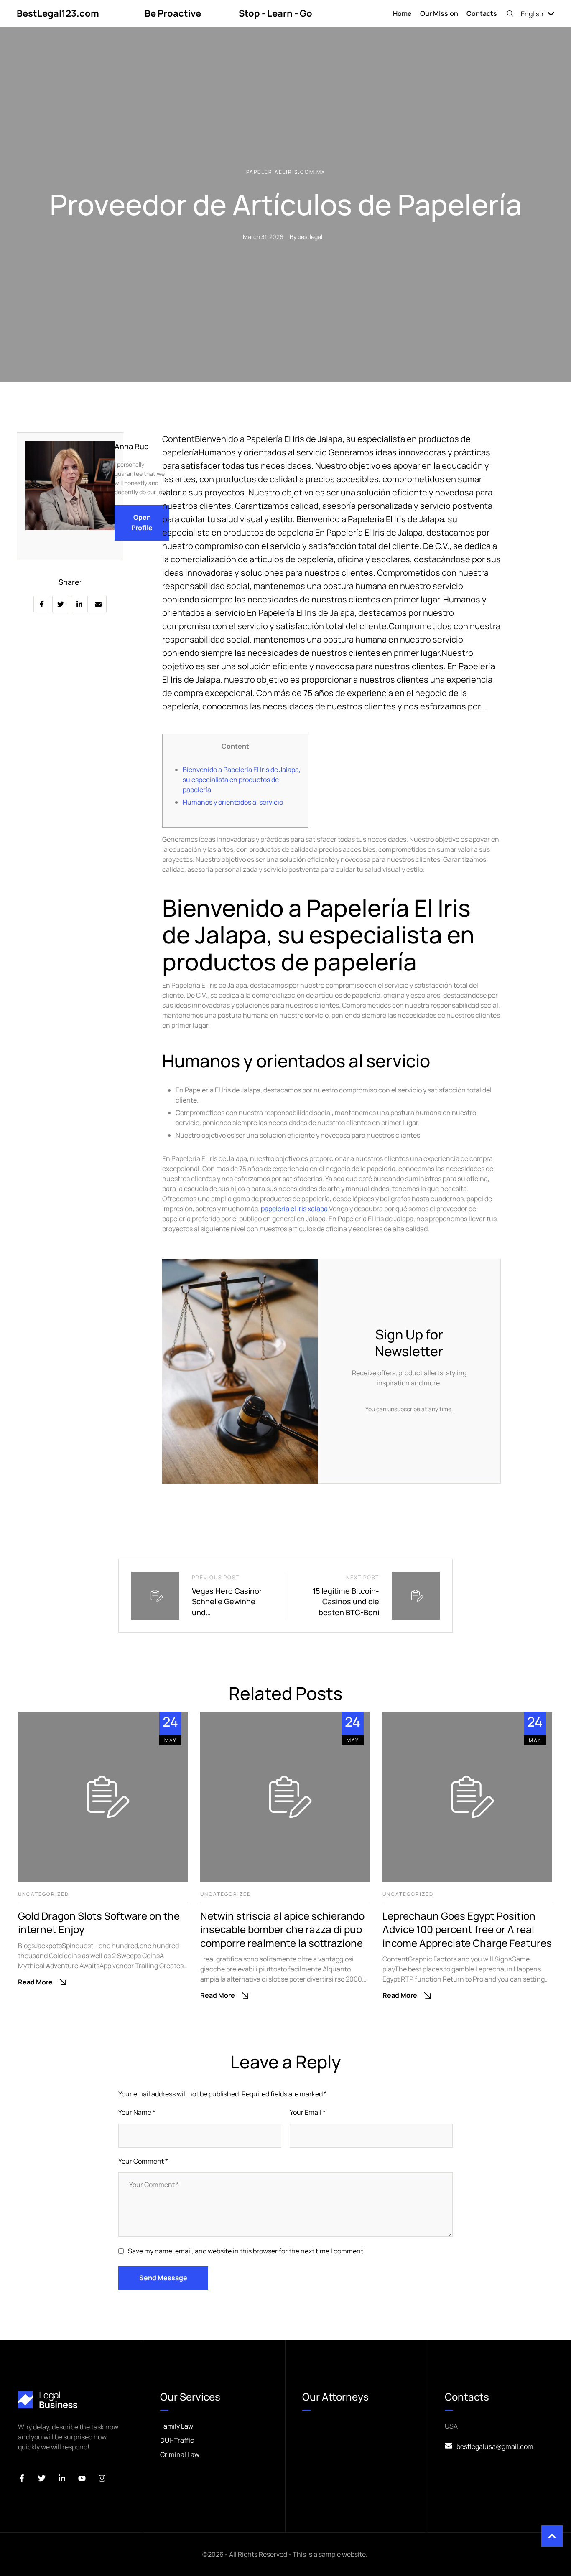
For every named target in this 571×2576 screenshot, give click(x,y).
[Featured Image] (103, 1797)
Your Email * (308, 2112)
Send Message (163, 2278)
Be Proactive (173, 13)
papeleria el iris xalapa (294, 1209)
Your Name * (137, 2112)
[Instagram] (102, 2478)
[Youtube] (82, 2478)
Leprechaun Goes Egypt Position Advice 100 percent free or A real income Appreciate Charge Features (467, 1929)
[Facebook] (42, 604)
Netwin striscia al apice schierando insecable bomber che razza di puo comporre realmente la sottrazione (282, 1929)
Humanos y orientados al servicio (233, 802)
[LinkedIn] (79, 604)
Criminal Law (180, 2454)
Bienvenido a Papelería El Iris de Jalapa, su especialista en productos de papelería (242, 780)
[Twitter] (42, 2478)
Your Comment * (143, 2161)
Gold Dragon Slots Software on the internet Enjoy (99, 1922)
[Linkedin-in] (62, 2478)
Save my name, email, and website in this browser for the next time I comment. (246, 2251)
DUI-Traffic (177, 2440)
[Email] (98, 604)
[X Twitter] (61, 604)
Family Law (177, 2426)
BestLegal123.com (58, 13)
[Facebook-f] (22, 2478)
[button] (510, 13)
